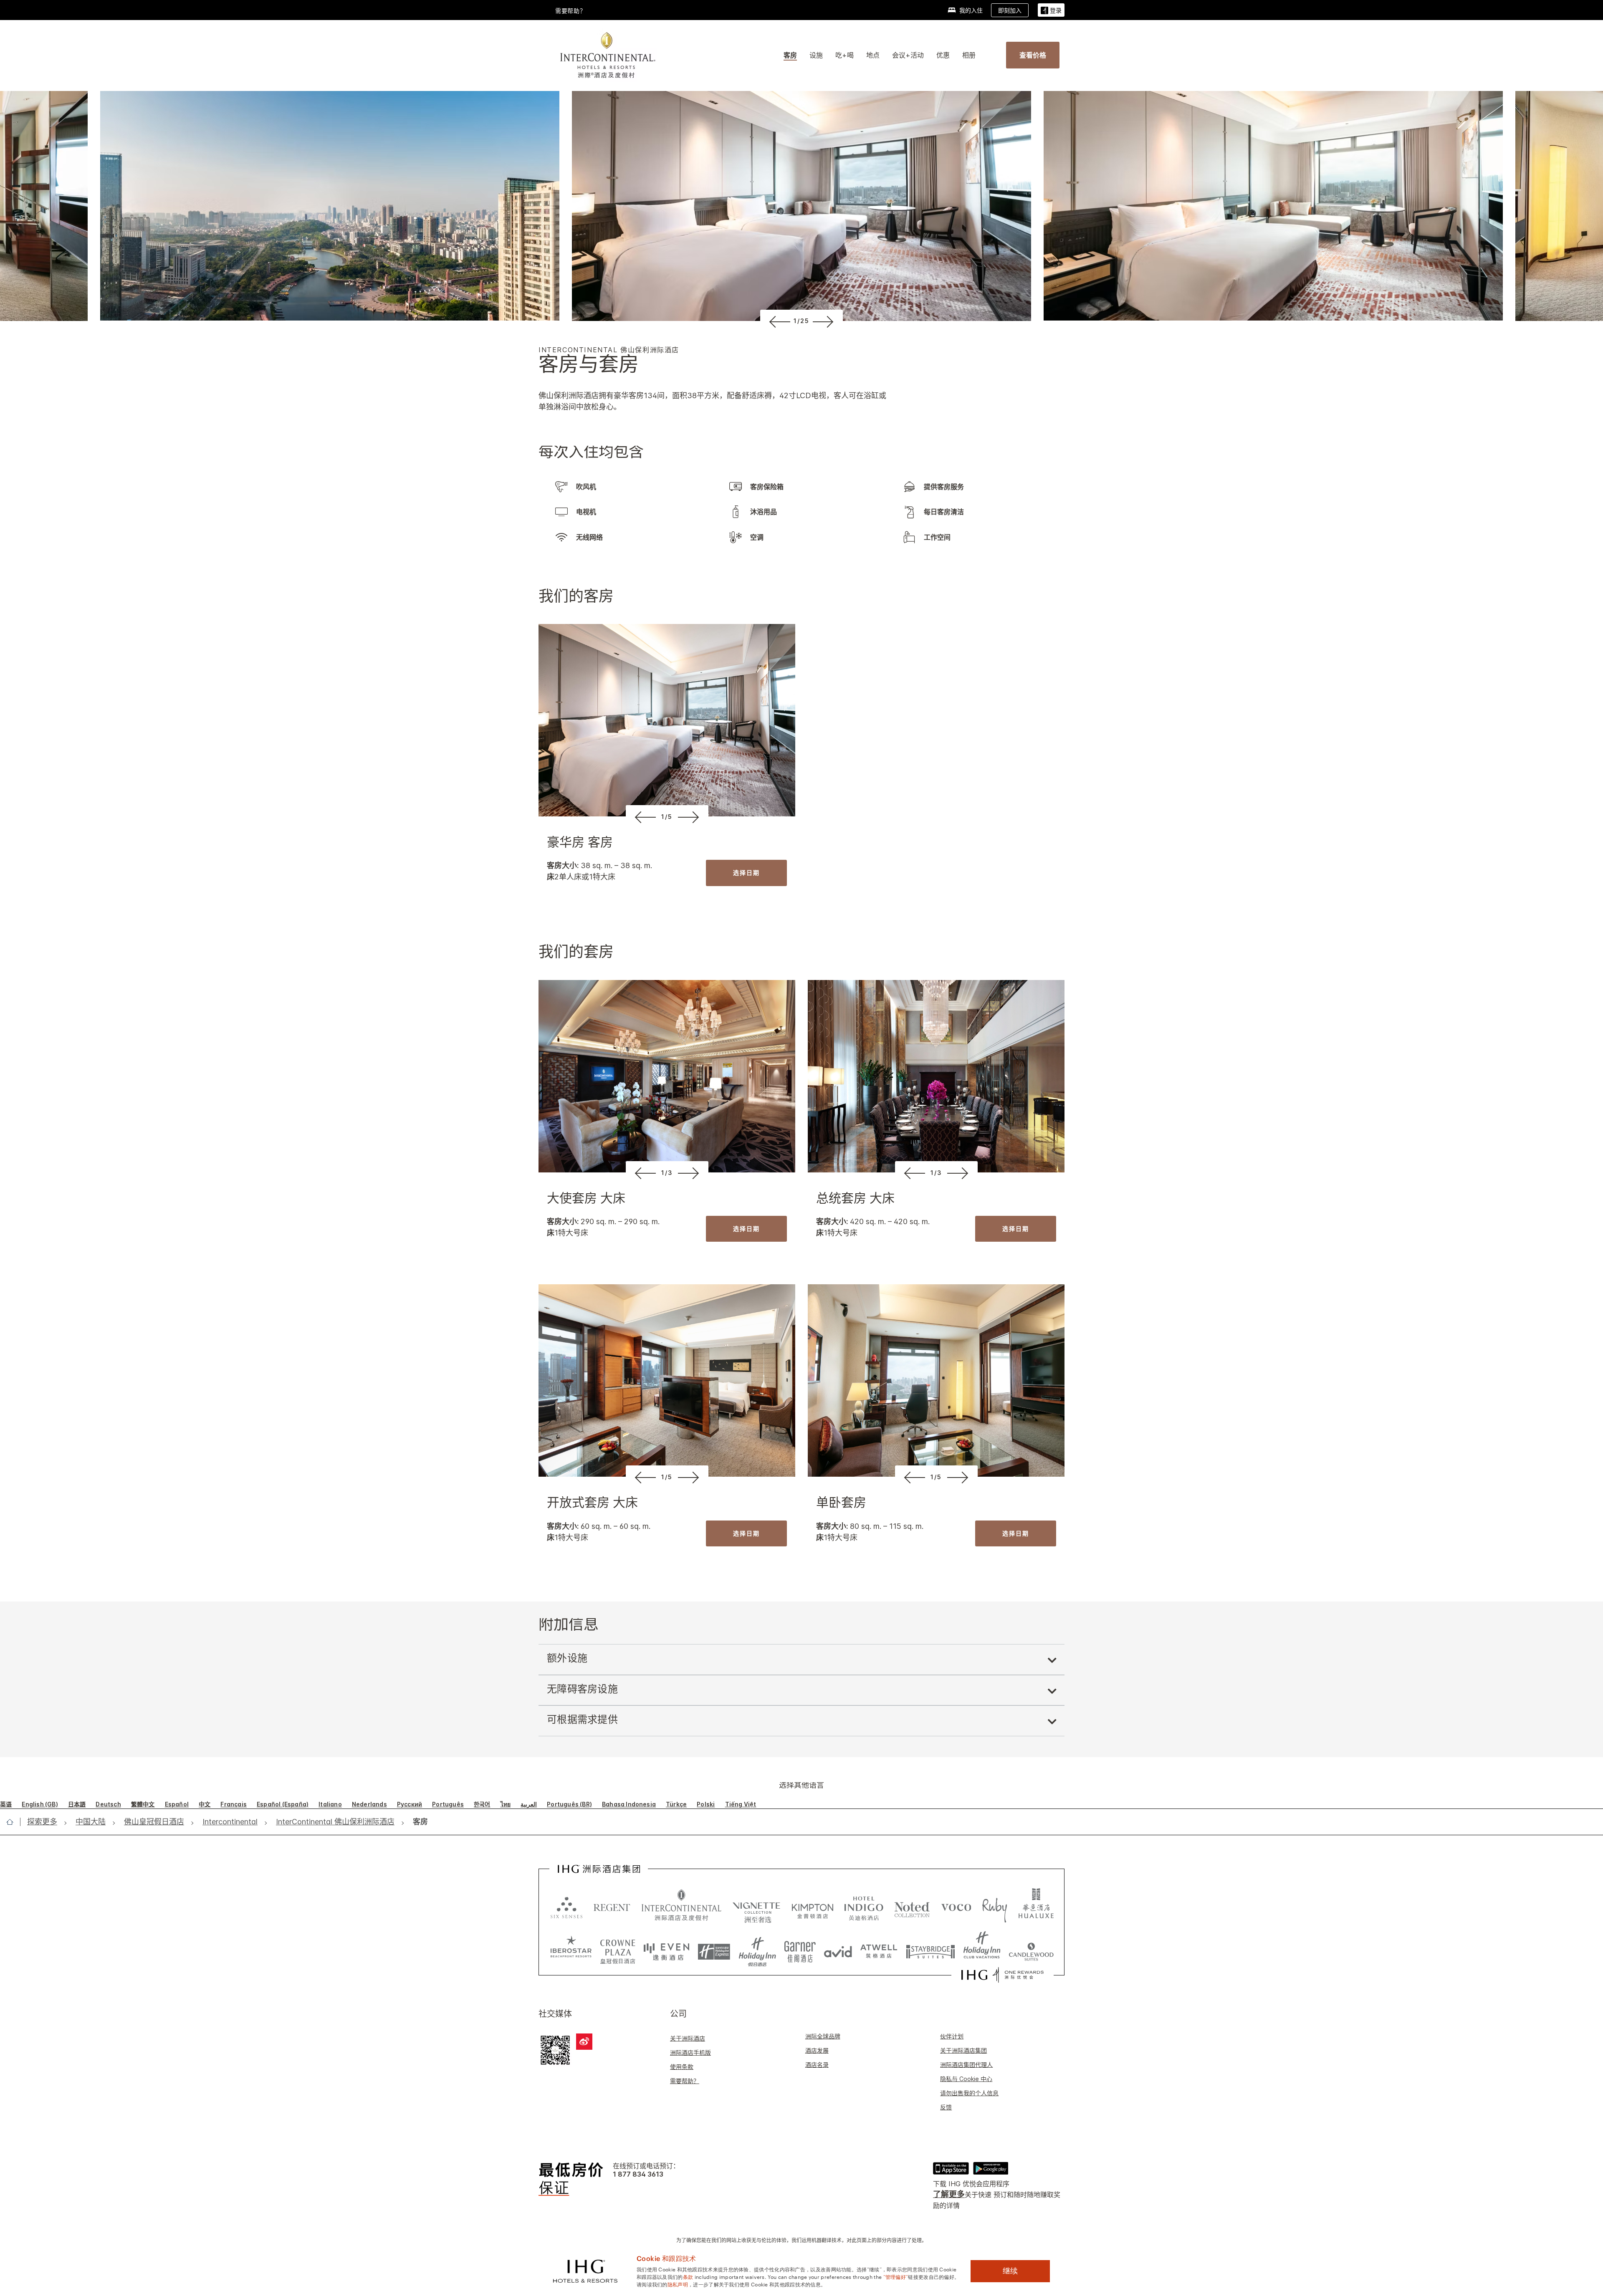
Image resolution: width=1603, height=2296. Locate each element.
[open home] (13, 1822)
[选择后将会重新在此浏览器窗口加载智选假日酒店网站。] (714, 1949)
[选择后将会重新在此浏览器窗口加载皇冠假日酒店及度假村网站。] (618, 1949)
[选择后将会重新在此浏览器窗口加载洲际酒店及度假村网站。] (681, 1907)
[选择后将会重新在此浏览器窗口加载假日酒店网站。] (757, 1949)
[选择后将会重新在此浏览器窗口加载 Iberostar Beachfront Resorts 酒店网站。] (571, 1949)
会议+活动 (908, 55)
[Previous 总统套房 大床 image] (913, 1173)
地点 (873, 55)
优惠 (943, 55)
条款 (688, 2276)
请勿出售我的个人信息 (969, 2093)
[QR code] (555, 2049)
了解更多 (949, 2194)
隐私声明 (678, 2284)
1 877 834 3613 (638, 2174)
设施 (816, 55)
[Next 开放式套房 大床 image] (690, 1477)
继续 (1010, 2271)
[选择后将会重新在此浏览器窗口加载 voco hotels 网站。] (956, 1907)
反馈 (946, 2107)
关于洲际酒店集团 (963, 2050)
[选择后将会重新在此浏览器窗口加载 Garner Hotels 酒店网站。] (800, 1949)
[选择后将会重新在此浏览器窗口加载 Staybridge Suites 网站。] (930, 1949)
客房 (790, 55)
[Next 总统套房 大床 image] (960, 1173)
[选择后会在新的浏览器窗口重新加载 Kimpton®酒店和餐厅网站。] (813, 1907)
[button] (1051, 10)
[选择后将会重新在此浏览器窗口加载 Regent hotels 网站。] (612, 1907)
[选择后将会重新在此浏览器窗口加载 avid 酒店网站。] (838, 1949)
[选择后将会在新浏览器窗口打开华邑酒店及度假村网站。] (1036, 1907)
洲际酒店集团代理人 (966, 2065)
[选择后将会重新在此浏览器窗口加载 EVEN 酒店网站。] (667, 1949)
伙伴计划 (952, 2036)
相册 (969, 55)
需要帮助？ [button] (571, 11)
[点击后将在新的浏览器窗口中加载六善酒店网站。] (566, 1907)
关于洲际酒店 (688, 2038)
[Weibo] (584, 2042)
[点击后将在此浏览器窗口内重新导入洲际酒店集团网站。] (599, 1869)
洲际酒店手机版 (690, 2052)
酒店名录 (817, 2065)
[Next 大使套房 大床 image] (690, 1173)
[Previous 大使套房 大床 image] (644, 1173)
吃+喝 (844, 55)
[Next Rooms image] (825, 321)
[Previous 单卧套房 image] (913, 1477)
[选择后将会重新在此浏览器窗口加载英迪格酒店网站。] (864, 1907)
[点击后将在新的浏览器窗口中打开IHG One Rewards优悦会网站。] (1003, 1975)
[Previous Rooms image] (778, 321)
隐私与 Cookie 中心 (966, 2079)
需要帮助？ (685, 2081)
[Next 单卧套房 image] (960, 1477)
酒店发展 (817, 2050)
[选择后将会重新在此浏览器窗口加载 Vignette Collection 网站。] (757, 1904)
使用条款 (682, 2067)
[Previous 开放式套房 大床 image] (644, 1477)
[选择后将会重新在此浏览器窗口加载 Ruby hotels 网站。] (995, 1907)
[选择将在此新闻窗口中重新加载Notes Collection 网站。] (912, 1907)
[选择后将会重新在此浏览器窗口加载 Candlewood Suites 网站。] (1031, 1949)
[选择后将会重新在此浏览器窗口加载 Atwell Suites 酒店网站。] (879, 1949)
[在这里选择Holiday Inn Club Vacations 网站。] (982, 1949)
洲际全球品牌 (823, 2036)
